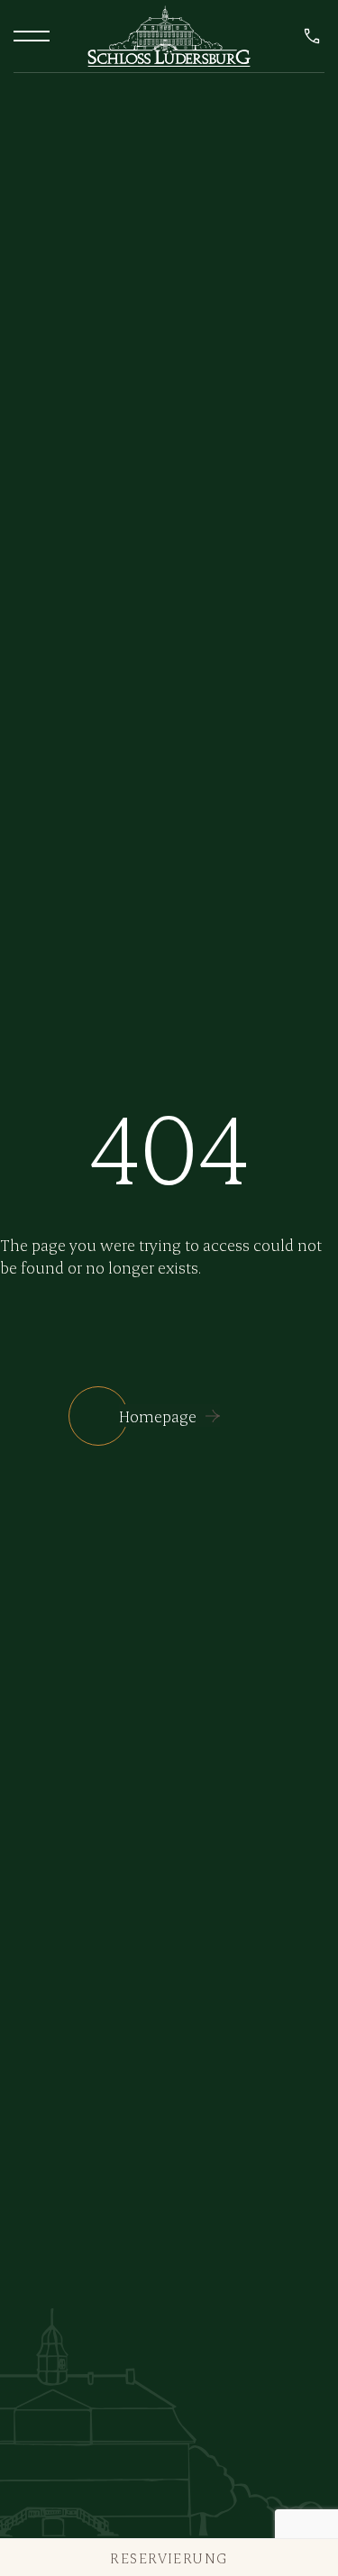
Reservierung (169, 2558)
